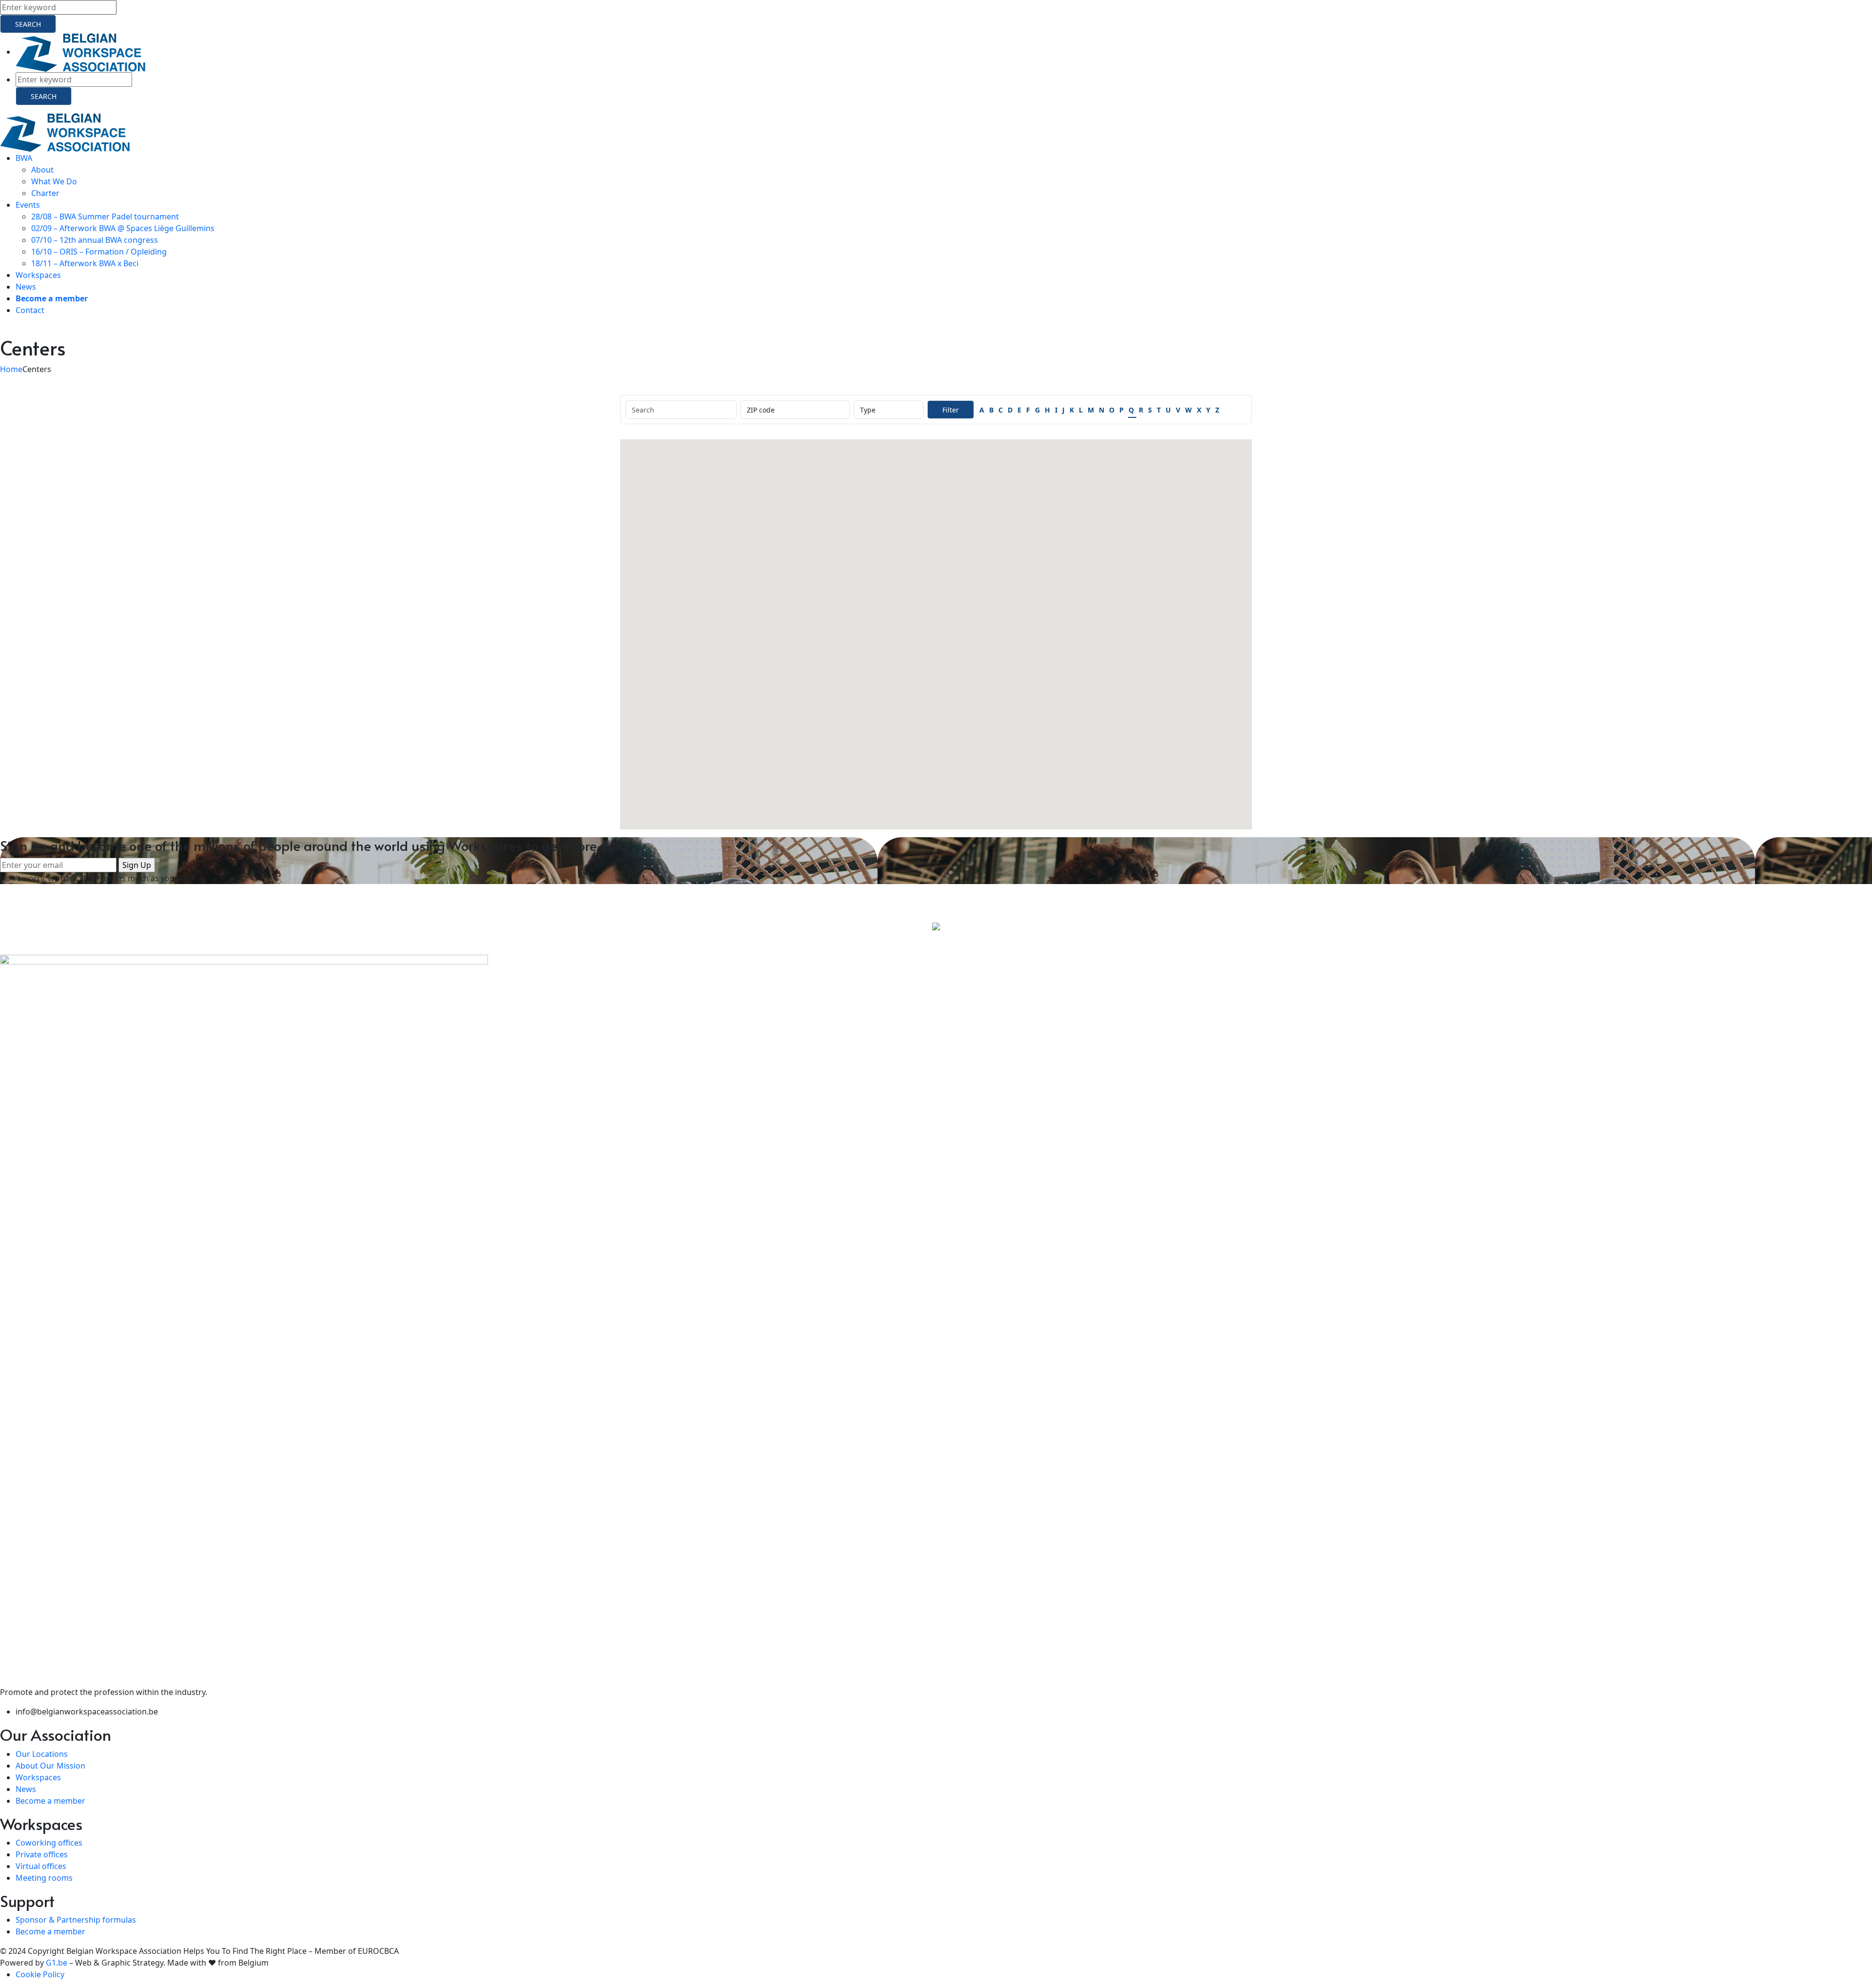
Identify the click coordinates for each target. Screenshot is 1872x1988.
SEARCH (28, 24)
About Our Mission (50, 1766)
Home (11, 369)
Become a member (50, 1801)
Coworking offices (49, 1843)
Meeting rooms (44, 1878)
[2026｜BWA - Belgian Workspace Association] (65, 132)
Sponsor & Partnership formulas (76, 1920)
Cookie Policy (40, 1974)
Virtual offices (41, 1866)
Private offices (42, 1854)
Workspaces (38, 1777)
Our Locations (42, 1754)
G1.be (57, 1963)
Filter (951, 410)
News (26, 1789)
